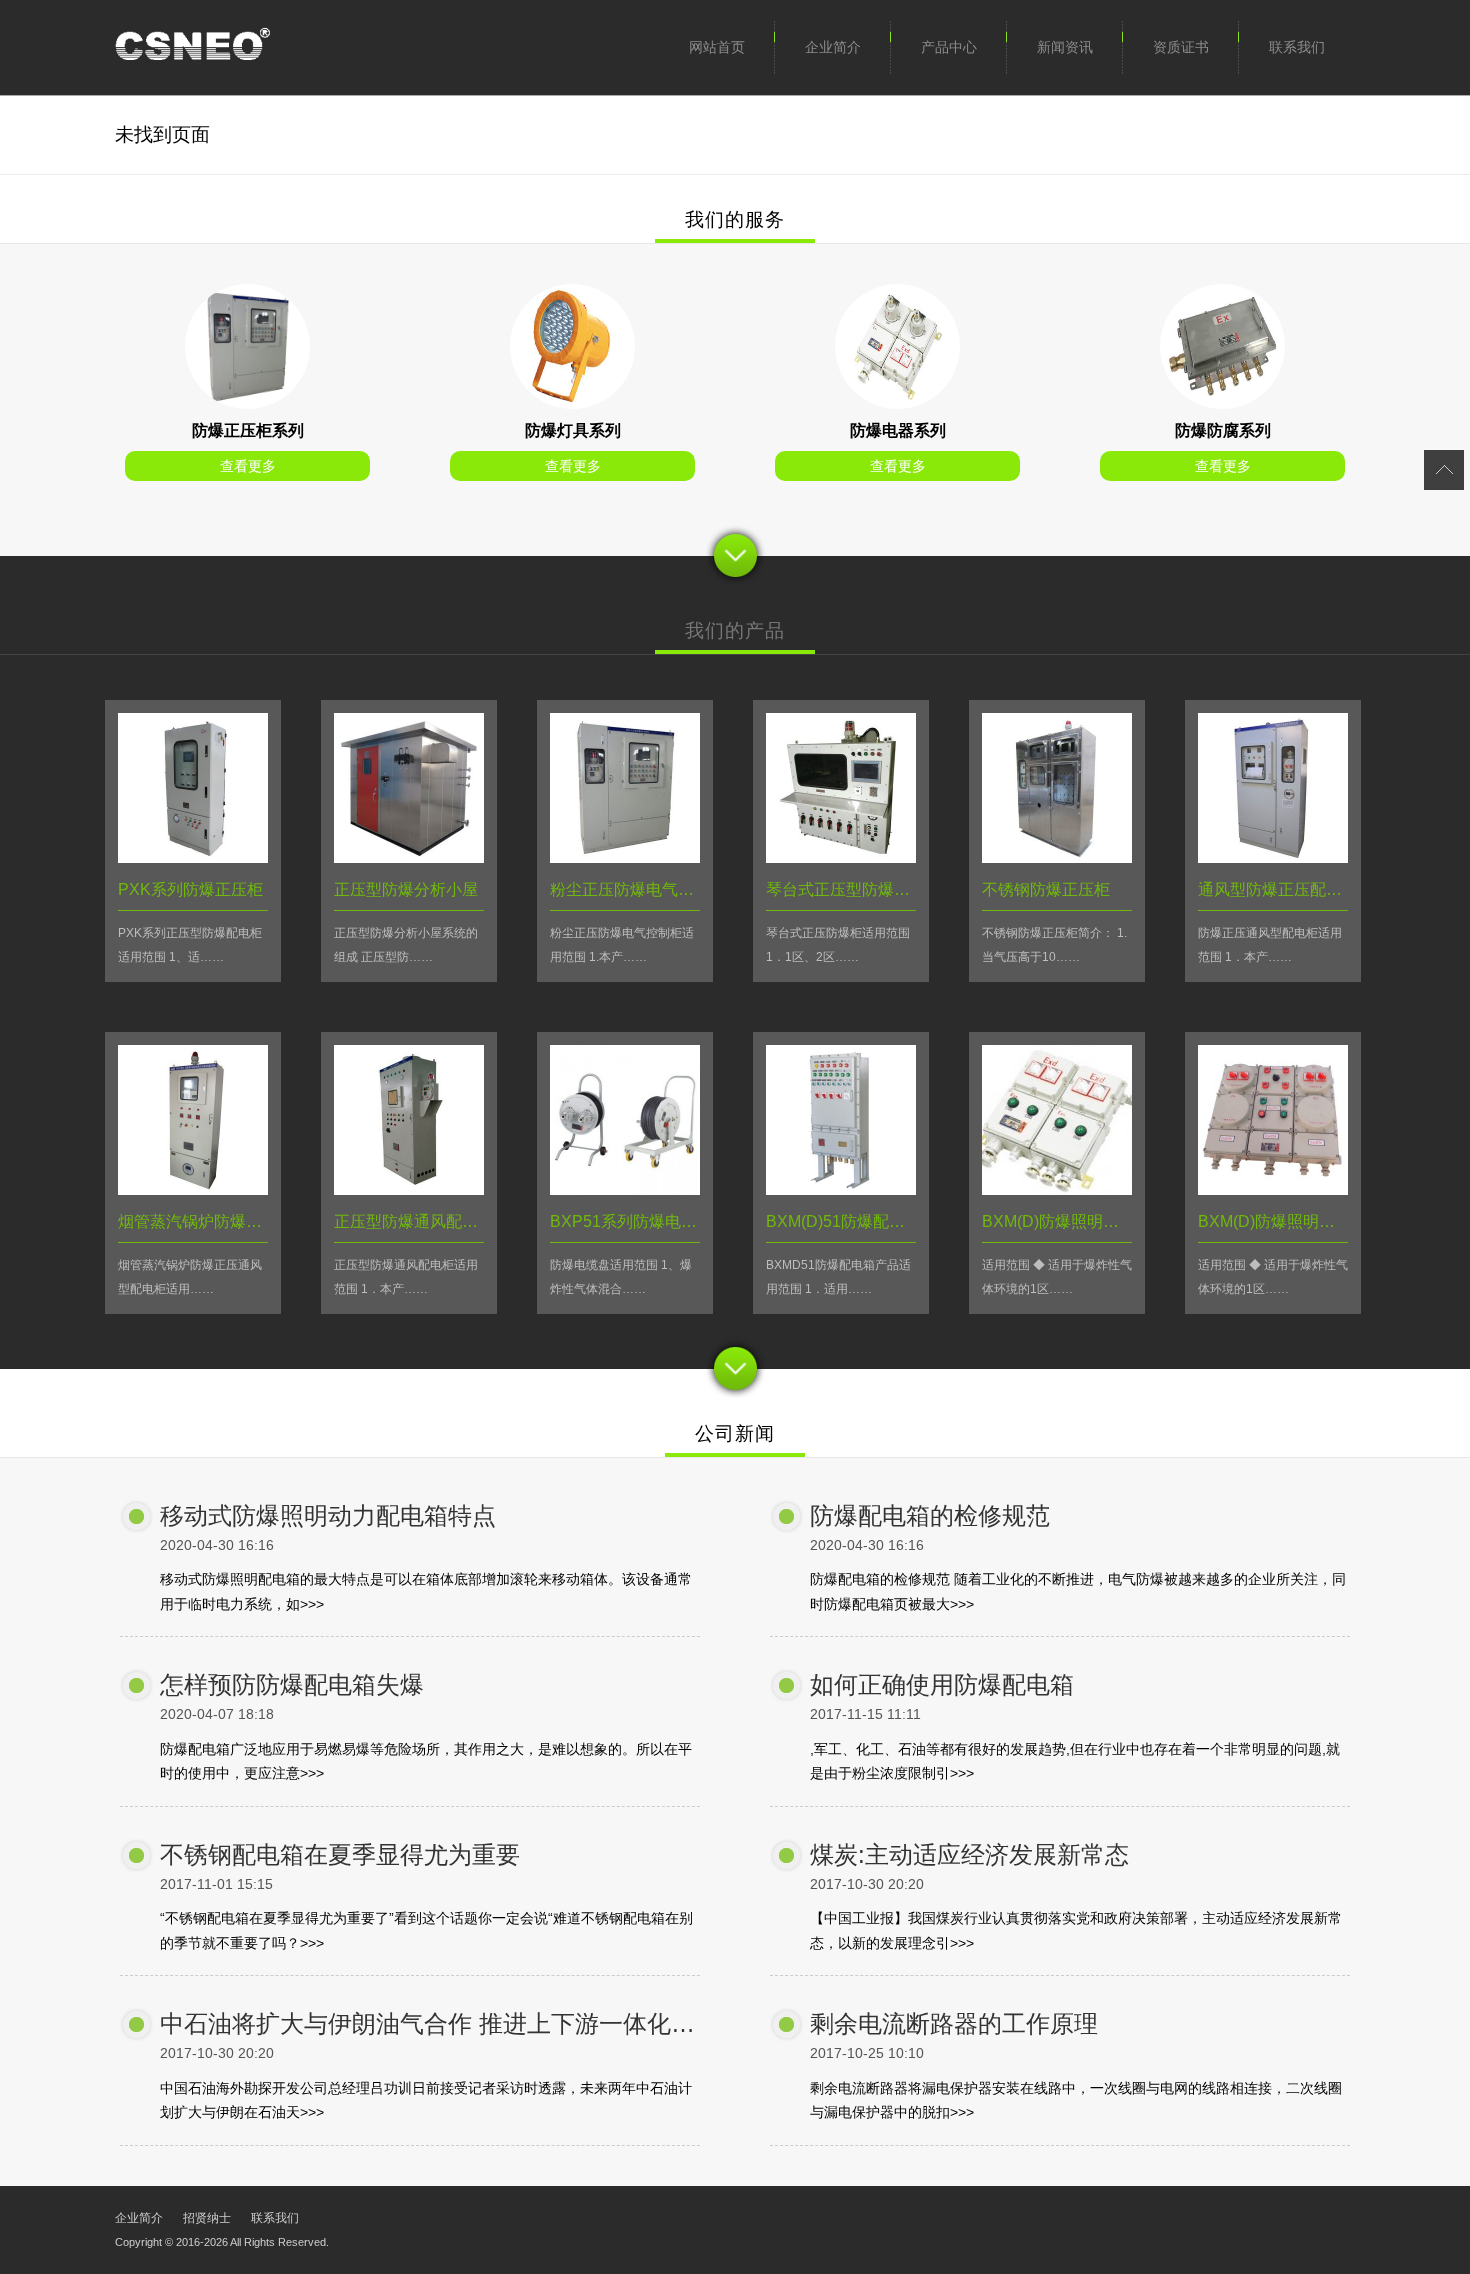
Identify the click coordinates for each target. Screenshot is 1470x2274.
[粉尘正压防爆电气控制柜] (625, 857)
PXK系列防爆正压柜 (190, 889)
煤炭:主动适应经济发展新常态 (969, 1854)
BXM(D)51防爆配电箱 (843, 1221)
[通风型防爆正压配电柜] (1273, 857)
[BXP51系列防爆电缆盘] (625, 1189)
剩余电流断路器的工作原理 (954, 2023)
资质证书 (1181, 47)
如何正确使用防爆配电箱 (942, 1684)
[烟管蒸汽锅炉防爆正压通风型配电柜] (193, 1189)
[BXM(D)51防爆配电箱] (841, 1189)
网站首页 (717, 47)
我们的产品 (735, 630)
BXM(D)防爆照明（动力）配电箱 (1098, 1221)
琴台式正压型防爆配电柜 (854, 889)
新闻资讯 (1065, 47)
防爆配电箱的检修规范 (930, 1515)
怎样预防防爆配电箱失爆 (292, 1684)
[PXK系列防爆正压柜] (247, 403)
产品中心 (949, 47)
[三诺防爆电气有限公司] (193, 48)
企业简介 (833, 47)
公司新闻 (735, 1433)
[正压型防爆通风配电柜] (409, 1189)
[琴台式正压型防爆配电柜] (841, 857)
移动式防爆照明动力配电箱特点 (328, 1515)
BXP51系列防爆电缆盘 (631, 1221)
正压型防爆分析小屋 (406, 889)
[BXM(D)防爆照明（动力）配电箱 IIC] (1273, 1189)
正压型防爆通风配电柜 (414, 1221)
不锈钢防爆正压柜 (1046, 889)
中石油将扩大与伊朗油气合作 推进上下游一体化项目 (439, 2023)
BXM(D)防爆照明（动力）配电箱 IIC (1326, 1221)
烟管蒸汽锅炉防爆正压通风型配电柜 (246, 1221)
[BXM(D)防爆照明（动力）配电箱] (1057, 1189)
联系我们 (1297, 47)
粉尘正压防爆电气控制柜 (638, 889)
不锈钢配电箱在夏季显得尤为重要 (340, 1854)
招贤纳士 (207, 2218)
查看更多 (248, 466)
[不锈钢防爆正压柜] (1057, 857)
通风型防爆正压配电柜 (1278, 889)
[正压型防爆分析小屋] (409, 857)
